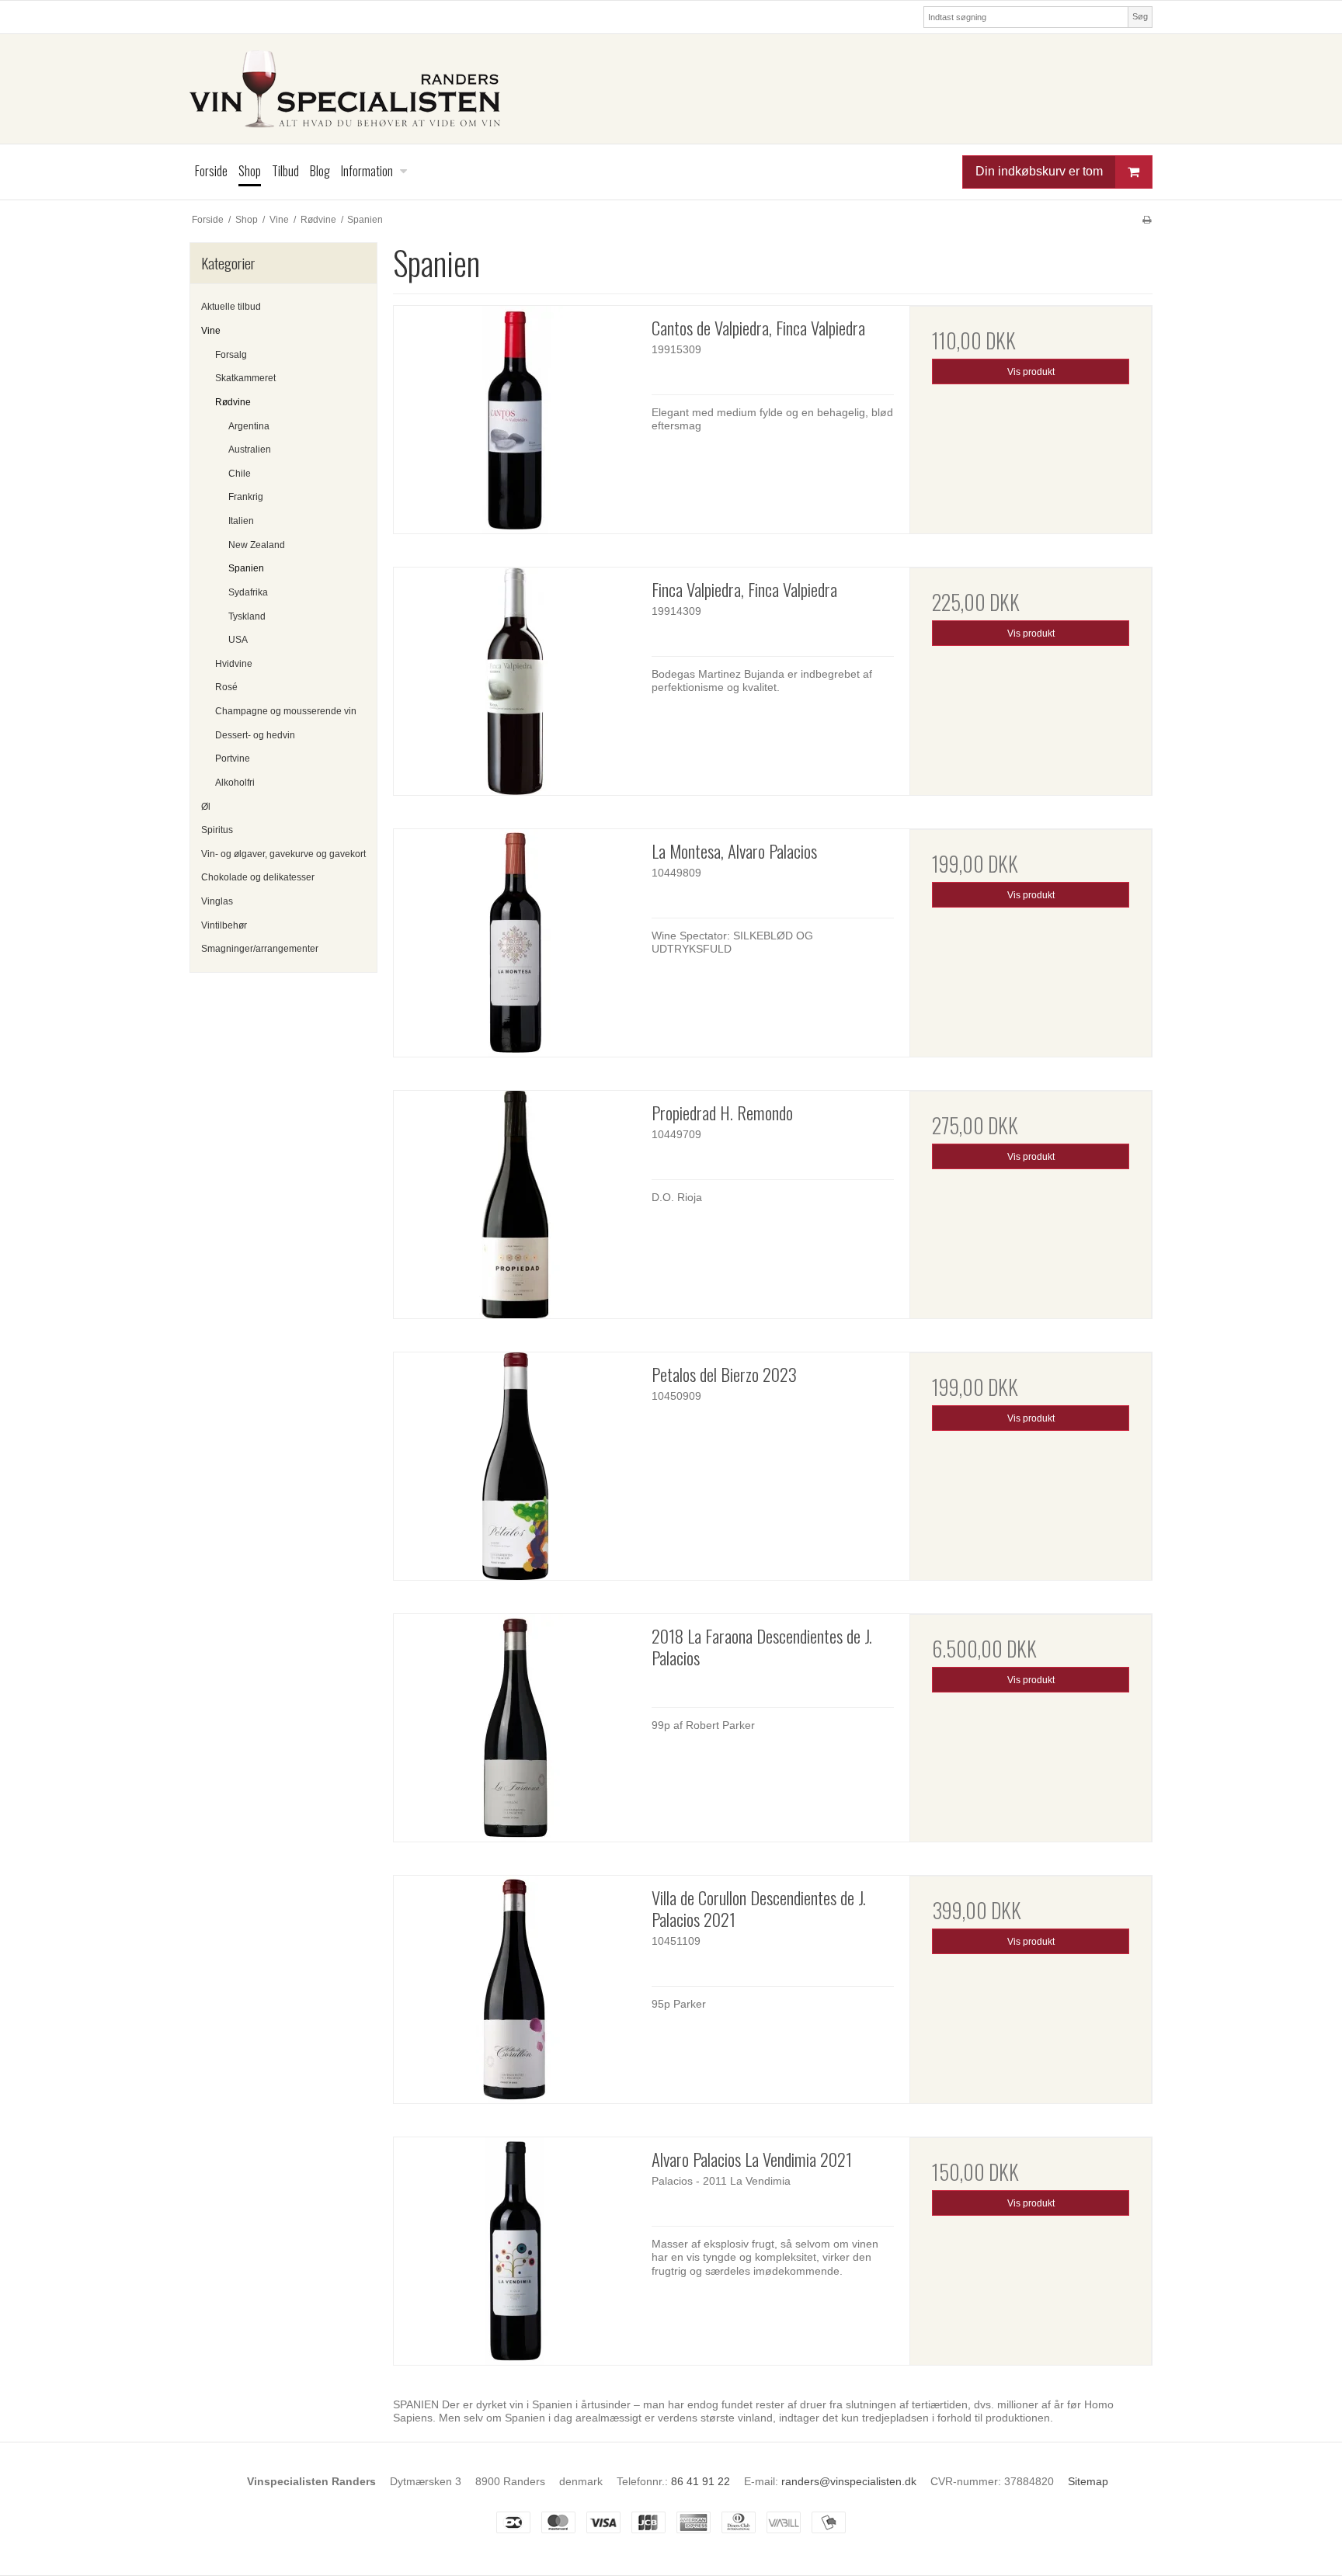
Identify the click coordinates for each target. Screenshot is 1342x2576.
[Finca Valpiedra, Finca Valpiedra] (515, 681)
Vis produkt (1031, 372)
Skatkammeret (245, 378)
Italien (241, 521)
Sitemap (1088, 2481)
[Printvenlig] (1147, 220)
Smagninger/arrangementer (260, 949)
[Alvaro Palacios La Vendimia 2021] (515, 2251)
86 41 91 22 (701, 2481)
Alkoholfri (235, 783)
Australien (250, 450)
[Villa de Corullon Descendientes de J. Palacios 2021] (515, 1989)
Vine (211, 331)
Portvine (233, 759)
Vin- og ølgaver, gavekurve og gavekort (283, 854)
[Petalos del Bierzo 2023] (515, 1466)
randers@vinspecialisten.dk (849, 2481)
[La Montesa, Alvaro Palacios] (515, 943)
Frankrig (246, 497)
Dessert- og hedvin (255, 735)
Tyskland (247, 616)
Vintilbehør (224, 925)
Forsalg (231, 355)
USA (238, 640)
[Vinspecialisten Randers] (671, 89)
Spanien (246, 568)
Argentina (249, 426)
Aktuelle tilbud (231, 307)
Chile (240, 474)
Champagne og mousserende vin (286, 711)
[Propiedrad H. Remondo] (515, 1205)
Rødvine (233, 402)
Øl (206, 807)
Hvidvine (234, 664)
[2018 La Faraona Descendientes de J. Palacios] (515, 1728)
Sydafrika (248, 592)
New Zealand (257, 545)
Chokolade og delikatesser (258, 877)
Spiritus (217, 830)
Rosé (226, 687)
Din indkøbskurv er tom (1039, 171)
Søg (1140, 16)
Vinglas (217, 901)
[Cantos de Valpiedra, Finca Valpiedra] (515, 420)
